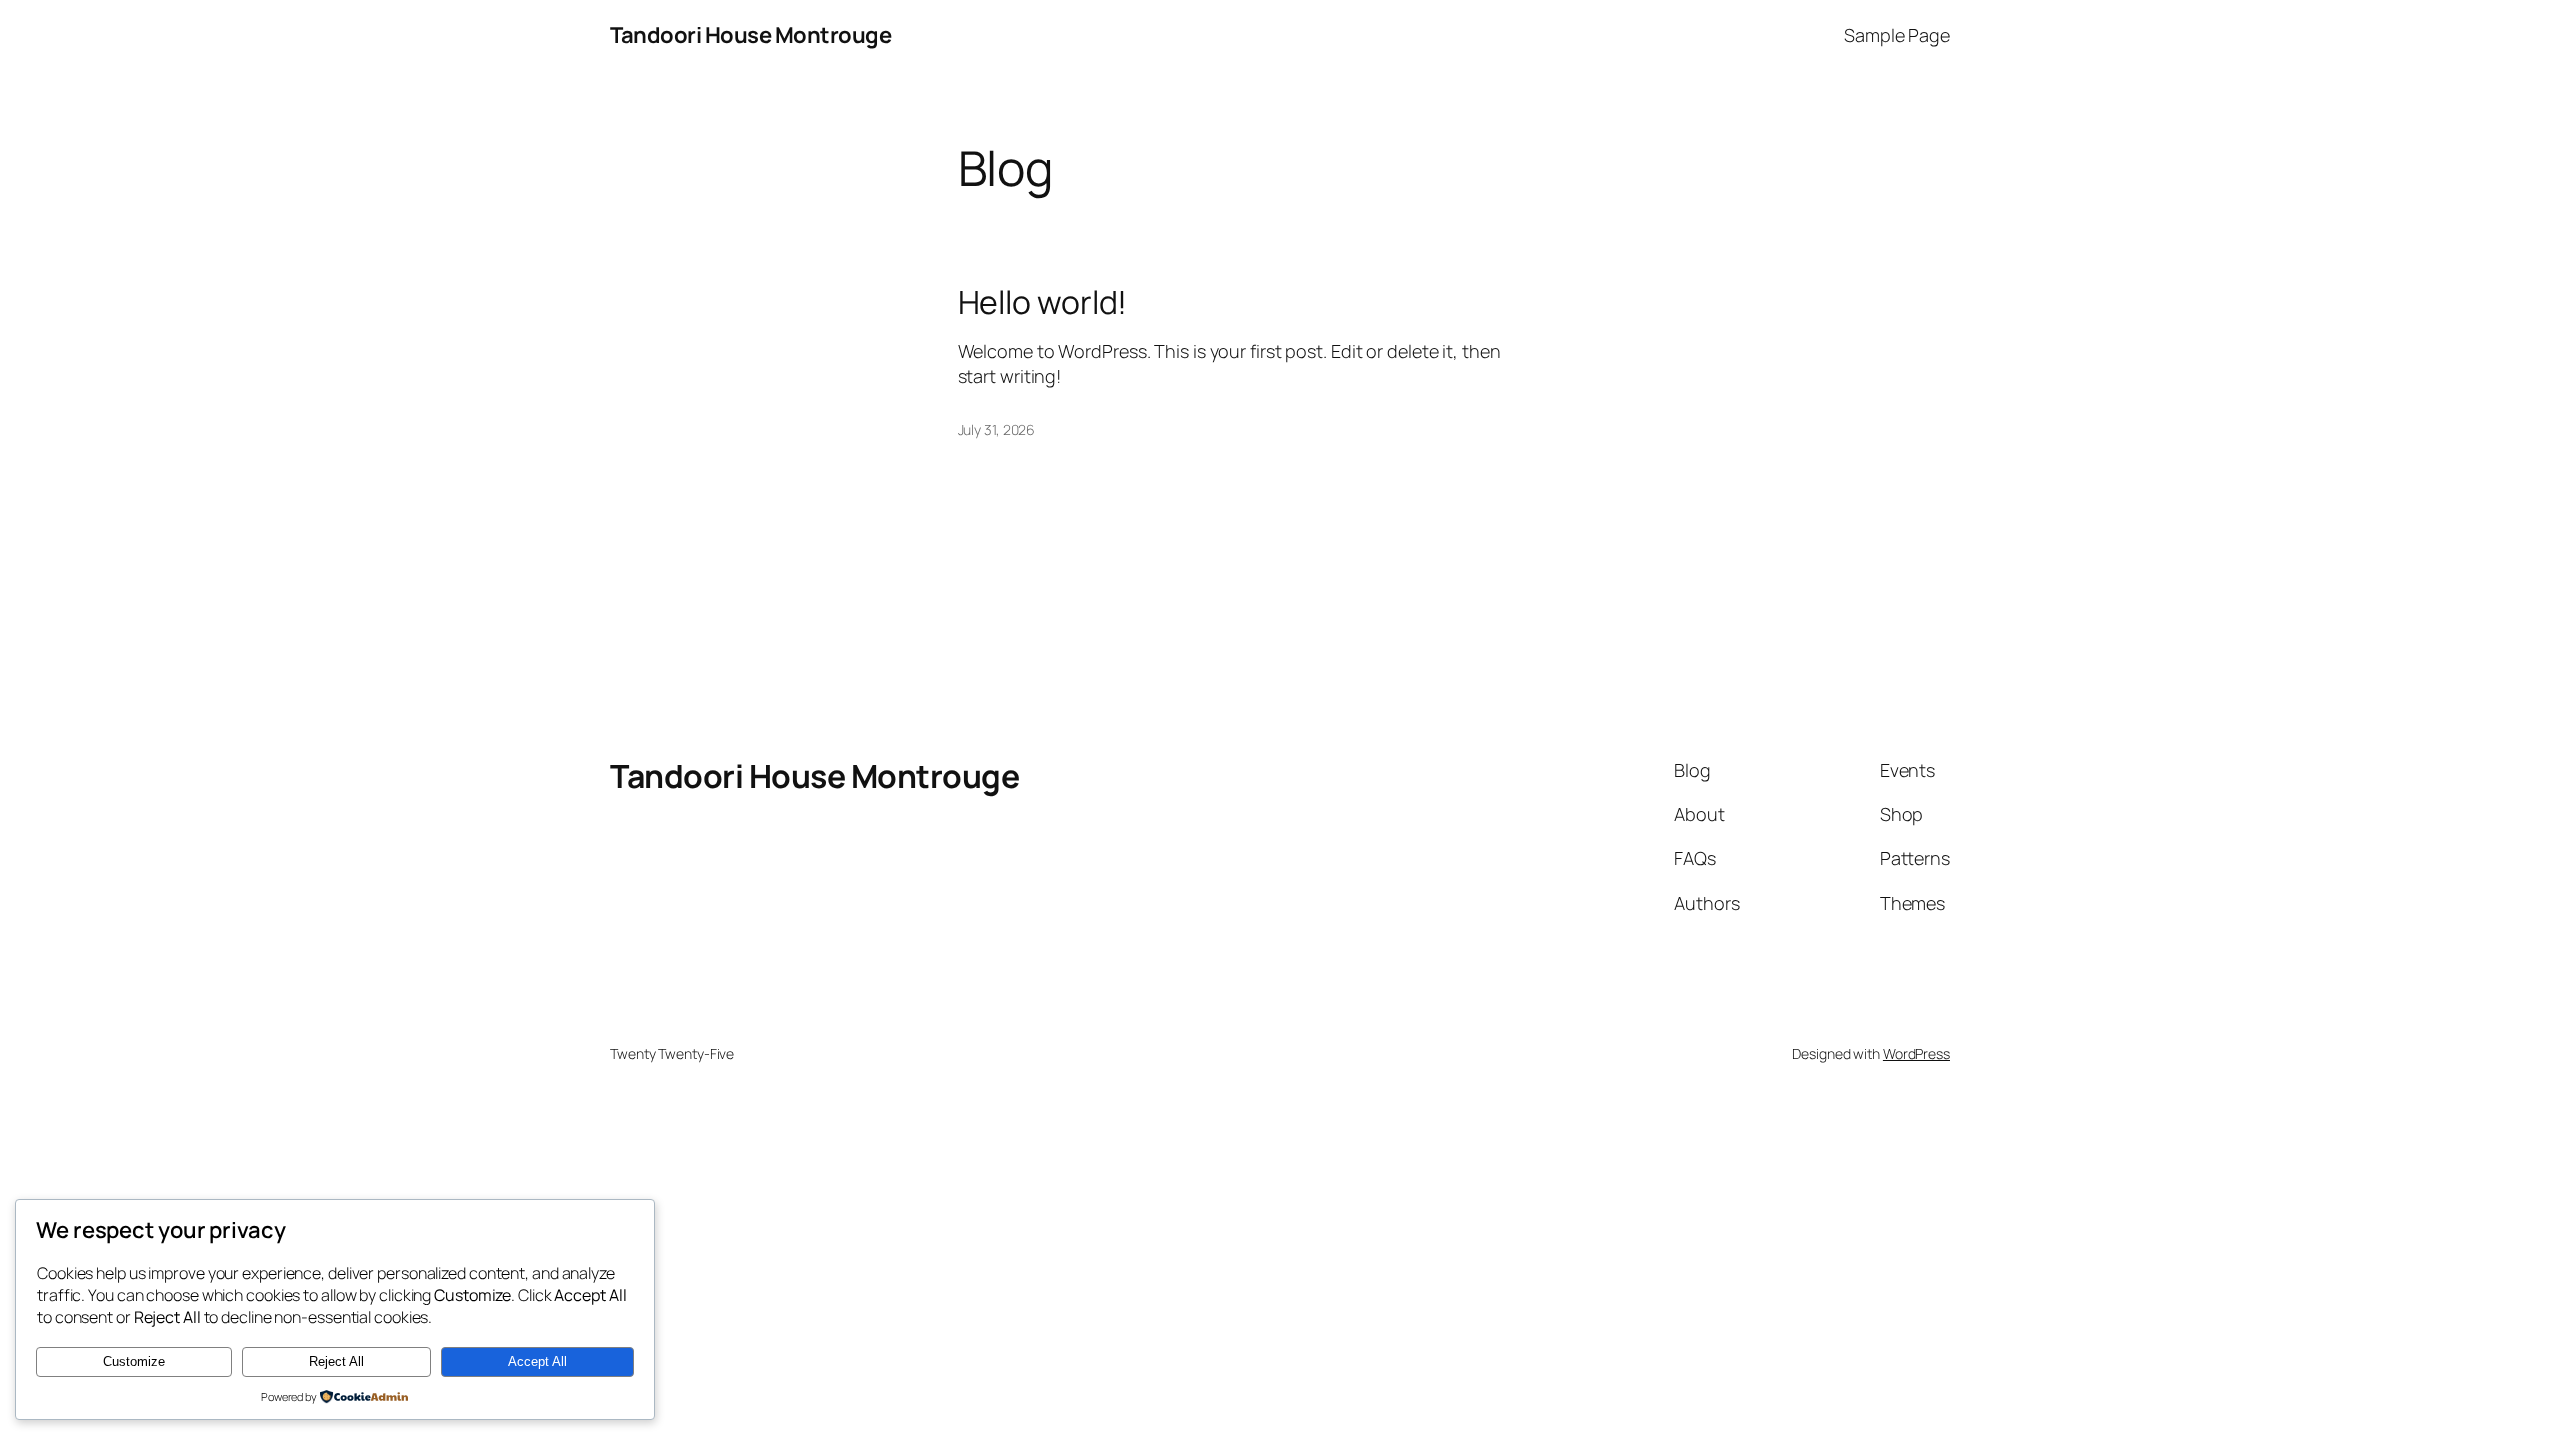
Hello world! (1043, 302)
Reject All (336, 1361)
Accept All (537, 1361)
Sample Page (1897, 35)
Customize (134, 1361)
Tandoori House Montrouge (750, 35)
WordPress (1916, 1053)
